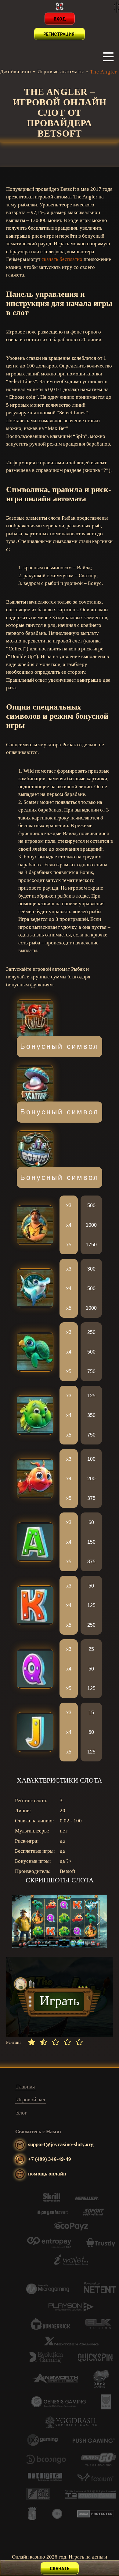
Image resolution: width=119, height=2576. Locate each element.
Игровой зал (31, 2100)
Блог (22, 2113)
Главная (25, 2087)
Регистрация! (60, 34)
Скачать (60, 2569)
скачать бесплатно (62, 259)
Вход (60, 19)
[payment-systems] (51, 2200)
